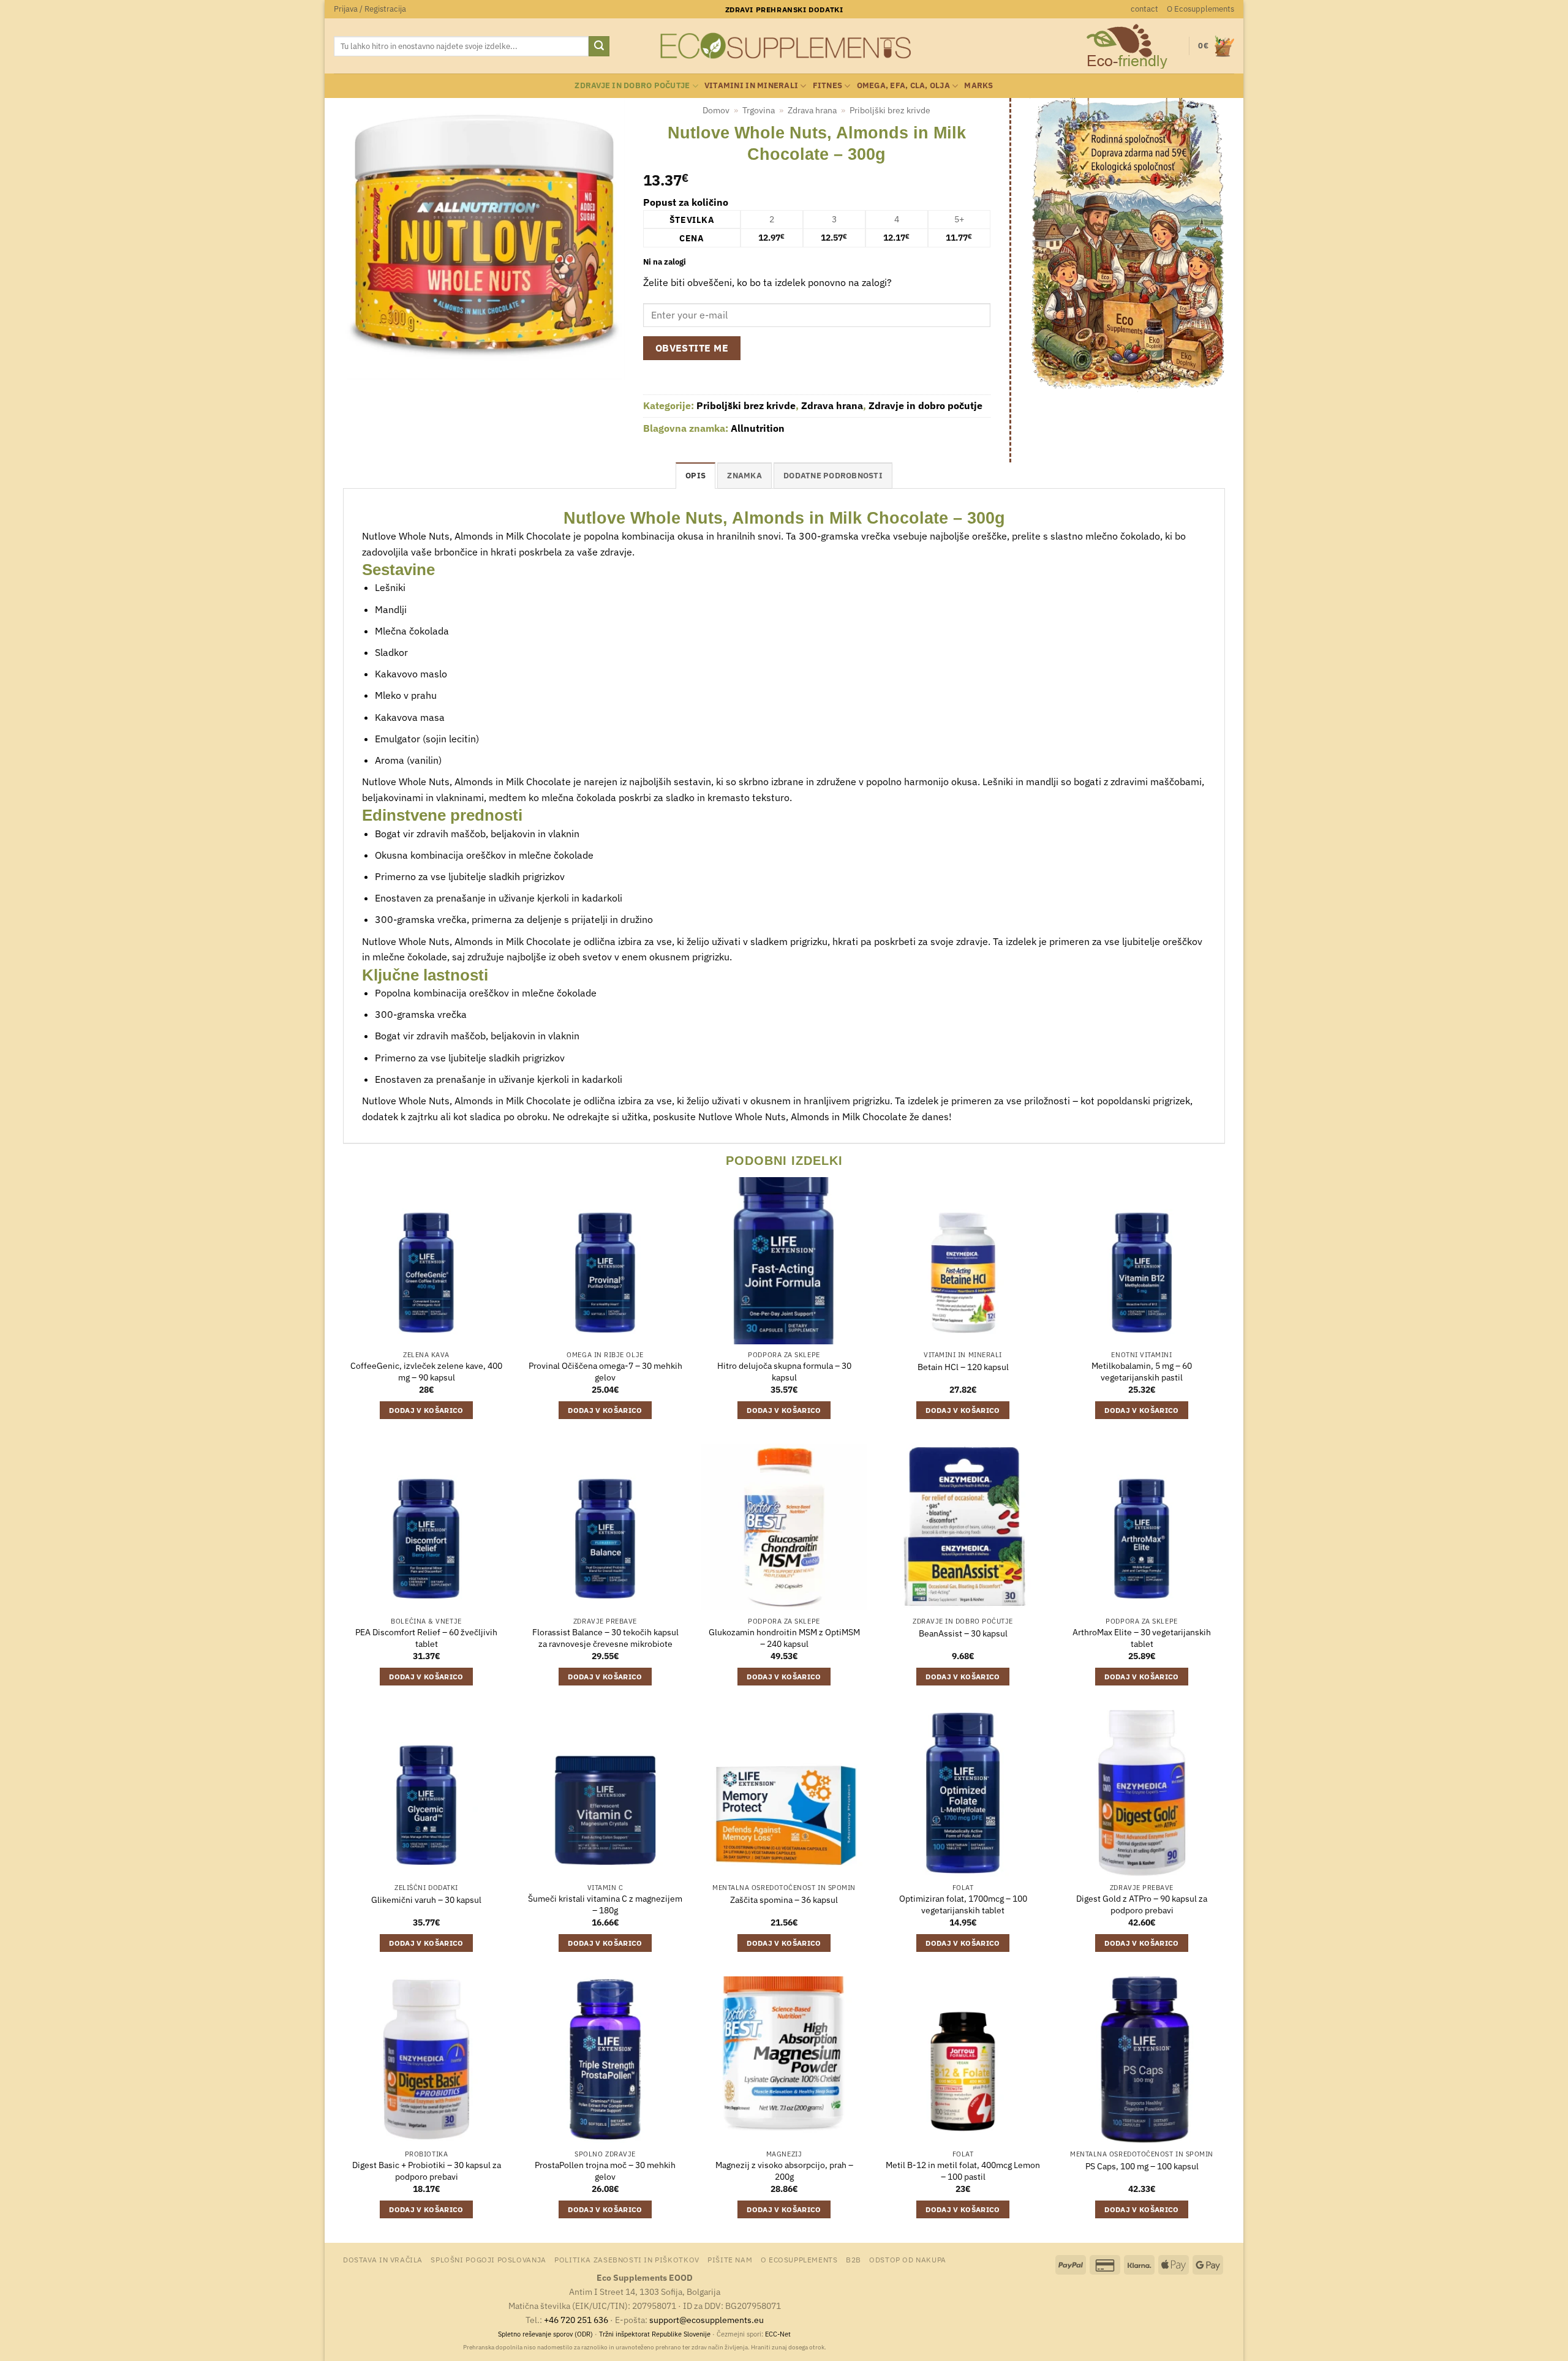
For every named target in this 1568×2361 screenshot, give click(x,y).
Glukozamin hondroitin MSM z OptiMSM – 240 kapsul (784, 1638)
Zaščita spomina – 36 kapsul (784, 1900)
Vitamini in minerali (751, 85)
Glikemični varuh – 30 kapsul (426, 1900)
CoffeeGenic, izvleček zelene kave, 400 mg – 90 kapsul (426, 1372)
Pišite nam (730, 2259)
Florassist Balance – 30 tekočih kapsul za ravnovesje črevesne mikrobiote (605, 1638)
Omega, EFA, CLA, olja (903, 85)
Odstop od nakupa (908, 2259)
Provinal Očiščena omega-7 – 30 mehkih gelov (605, 1372)
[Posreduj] (599, 47)
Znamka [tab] (744, 476)
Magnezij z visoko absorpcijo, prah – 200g (784, 2171)
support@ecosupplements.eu (707, 2320)
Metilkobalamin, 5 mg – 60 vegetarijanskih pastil (1142, 1372)
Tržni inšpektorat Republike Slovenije (655, 2334)
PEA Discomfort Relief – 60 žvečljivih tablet (426, 1638)
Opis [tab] (695, 476)
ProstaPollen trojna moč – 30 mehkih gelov (605, 2171)
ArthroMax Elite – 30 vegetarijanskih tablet (1142, 1638)
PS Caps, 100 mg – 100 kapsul (1142, 2166)
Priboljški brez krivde (890, 110)
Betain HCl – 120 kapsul (963, 1367)
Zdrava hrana (812, 110)
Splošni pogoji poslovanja (488, 2259)
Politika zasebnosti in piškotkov (627, 2259)
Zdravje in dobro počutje (632, 85)
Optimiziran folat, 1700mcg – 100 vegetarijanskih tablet (963, 1904)
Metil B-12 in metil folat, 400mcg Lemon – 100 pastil (963, 2171)
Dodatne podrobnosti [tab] (833, 476)
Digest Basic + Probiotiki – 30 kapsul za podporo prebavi (427, 2171)
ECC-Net (778, 2334)
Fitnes (828, 85)
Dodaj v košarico (426, 1410)
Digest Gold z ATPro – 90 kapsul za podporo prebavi (1142, 1904)
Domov (716, 110)
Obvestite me (692, 348)
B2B (854, 2259)
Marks (978, 85)
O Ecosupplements (1200, 9)
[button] (370, 9)
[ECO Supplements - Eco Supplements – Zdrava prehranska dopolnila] (784, 46)
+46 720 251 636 (576, 2320)
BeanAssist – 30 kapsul (963, 1633)
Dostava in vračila (383, 2259)
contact (1144, 9)
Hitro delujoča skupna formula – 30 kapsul (784, 1372)
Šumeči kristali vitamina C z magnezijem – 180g (605, 1904)
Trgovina (759, 110)
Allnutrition (758, 428)
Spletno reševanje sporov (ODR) (545, 2334)
